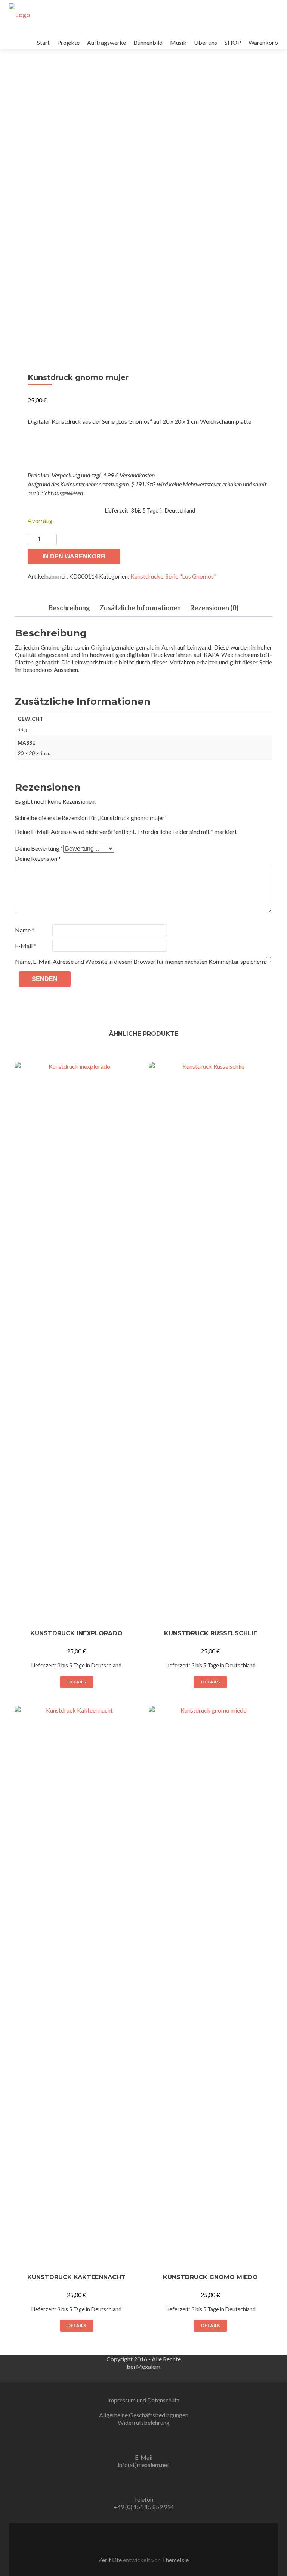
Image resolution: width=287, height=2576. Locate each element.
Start (43, 42)
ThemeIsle (175, 2560)
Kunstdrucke (147, 576)
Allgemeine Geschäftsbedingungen (144, 2415)
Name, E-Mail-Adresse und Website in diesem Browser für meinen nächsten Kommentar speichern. (141, 961)
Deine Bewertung (39, 848)
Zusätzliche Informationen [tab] (140, 608)
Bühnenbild (148, 42)
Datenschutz (163, 2400)
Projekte (68, 42)
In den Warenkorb (74, 556)
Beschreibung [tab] (69, 608)
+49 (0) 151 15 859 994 (144, 2507)
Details (77, 1682)
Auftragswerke (107, 42)
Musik (178, 42)
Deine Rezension (38, 858)
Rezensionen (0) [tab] (214, 608)
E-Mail (26, 946)
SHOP (233, 42)
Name (25, 930)
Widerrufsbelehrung (144, 2422)
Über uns (206, 42)
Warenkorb (263, 42)
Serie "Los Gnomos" (191, 576)
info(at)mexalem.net (143, 2465)
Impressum (122, 2400)
